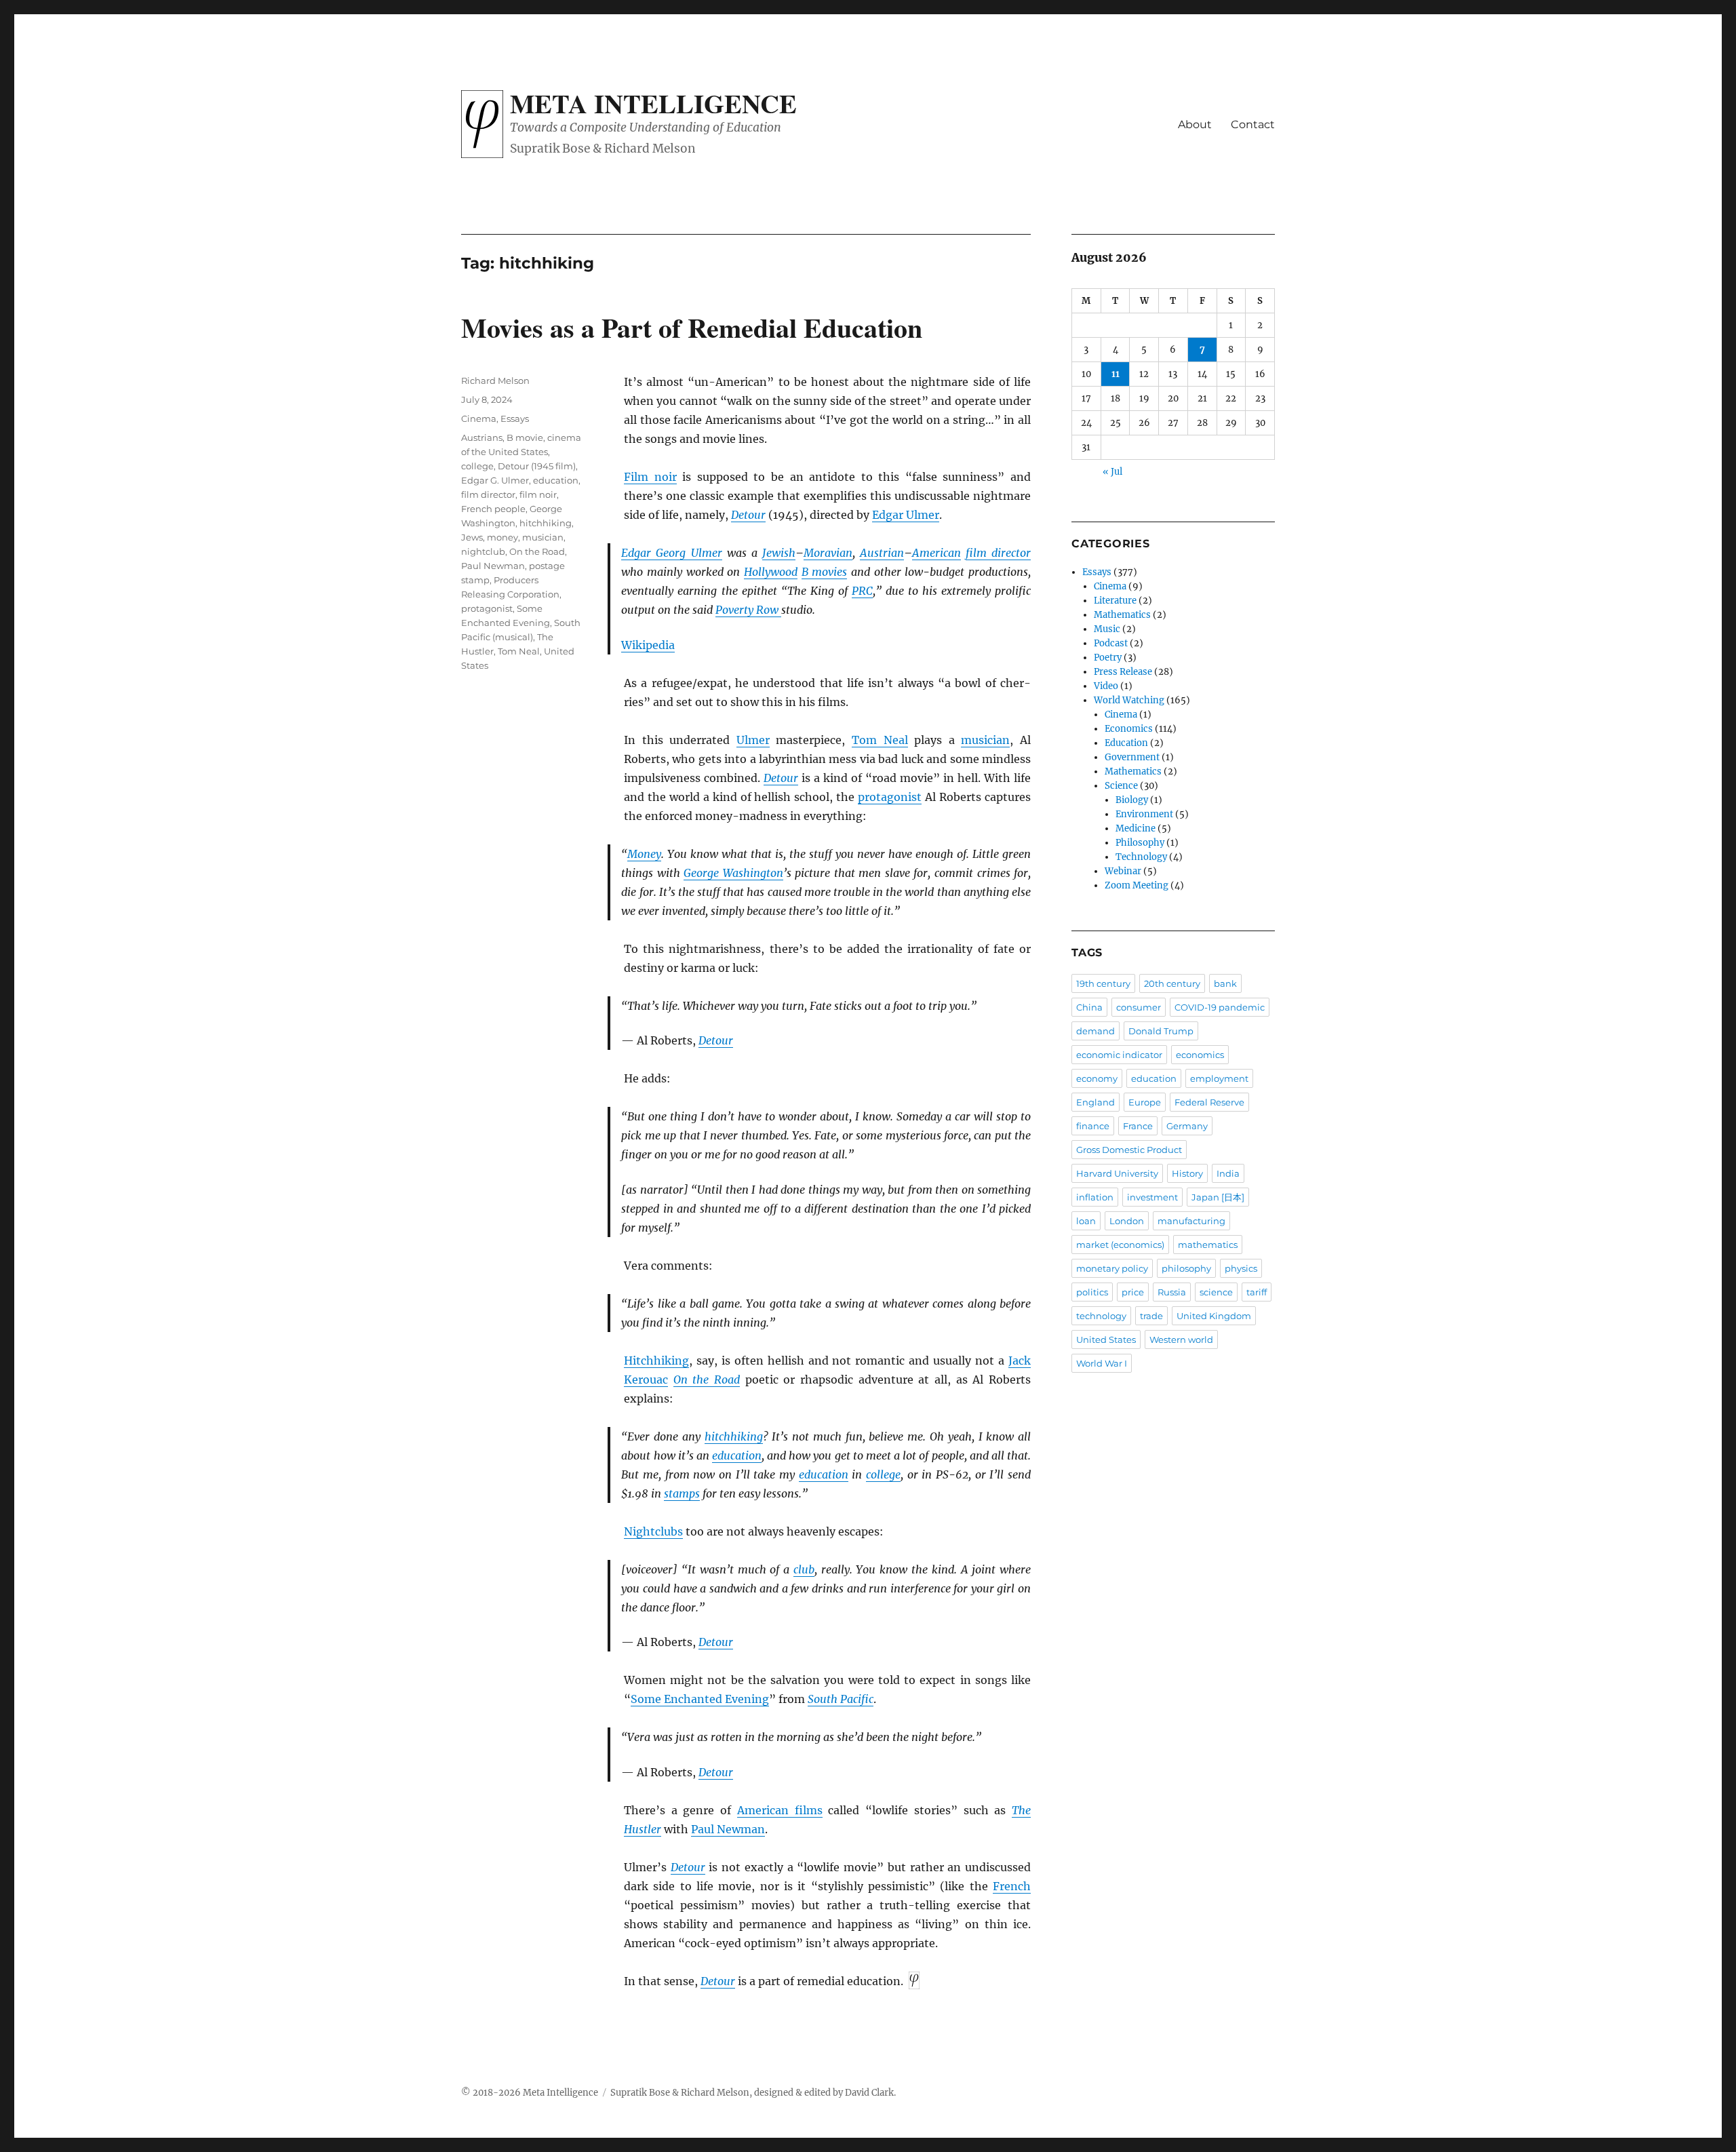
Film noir (650, 477)
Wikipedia (648, 645)
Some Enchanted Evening (700, 1699)
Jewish (779, 553)
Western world (1181, 1339)
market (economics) (1120, 1245)
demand (1096, 1031)
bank (1225, 983)
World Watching (1129, 700)
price (1133, 1292)
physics (1241, 1268)
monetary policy (1112, 1268)
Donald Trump (1161, 1031)
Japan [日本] (1218, 1197)
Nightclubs (653, 1531)
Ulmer (753, 740)
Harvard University (1117, 1173)
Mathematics (1122, 615)
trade (1151, 1316)
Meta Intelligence (653, 103)
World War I (1102, 1363)
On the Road (707, 1380)
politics (1092, 1292)
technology (1101, 1316)
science (1216, 1292)
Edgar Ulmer (906, 515)
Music (1107, 629)
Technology (1141, 857)
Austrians (482, 437)
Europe (1145, 1102)
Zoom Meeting (1137, 885)
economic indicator (1119, 1055)
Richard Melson (495, 380)
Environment (1144, 814)
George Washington (733, 873)
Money (644, 854)
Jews (472, 537)
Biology (1132, 800)
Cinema (479, 418)
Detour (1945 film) (537, 466)
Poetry (1108, 658)
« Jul (1112, 472)
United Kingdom (1214, 1316)
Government (1132, 757)
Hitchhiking (656, 1361)
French (1012, 1886)
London (1127, 1221)
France (1138, 1126)
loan (1086, 1221)
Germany (1187, 1126)
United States (1106, 1339)
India (1228, 1173)
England (1096, 1102)
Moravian (828, 553)
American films (780, 1810)
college (883, 1474)
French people (493, 509)
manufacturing (1191, 1221)
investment (1152, 1197)
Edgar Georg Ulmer (671, 553)
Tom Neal (880, 740)
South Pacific (841, 1699)
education (737, 1455)
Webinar (1123, 871)
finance (1093, 1126)
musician (985, 740)
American (936, 553)
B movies (825, 572)
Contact (1253, 124)
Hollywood (771, 572)
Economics (1129, 729)
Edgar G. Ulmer (495, 480)
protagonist (890, 797)
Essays (515, 418)
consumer (1139, 1007)
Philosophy (1140, 843)
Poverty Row (748, 610)
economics (1200, 1055)
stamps (682, 1493)
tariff (1257, 1292)
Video (1106, 686)
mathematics (1208, 1245)
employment (1219, 1078)
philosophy (1186, 1268)
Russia (1172, 1292)
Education (1126, 743)
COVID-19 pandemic (1220, 1007)
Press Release (1123, 672)
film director (998, 553)
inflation (1095, 1197)
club (804, 1569)
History (1187, 1173)
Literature (1115, 601)
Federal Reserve (1209, 1102)
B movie (525, 437)
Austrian (882, 553)
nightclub (483, 551)
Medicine (1136, 828)
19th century (1103, 983)
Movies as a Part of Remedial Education (692, 327)
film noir (538, 494)
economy (1097, 1078)
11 (1116, 374)
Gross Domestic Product (1129, 1150)
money (502, 537)
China (1089, 1007)
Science (1121, 786)
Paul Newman (728, 1829)
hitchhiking (734, 1436)
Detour (748, 515)
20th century (1172, 983)
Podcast (1111, 643)
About (1195, 124)
